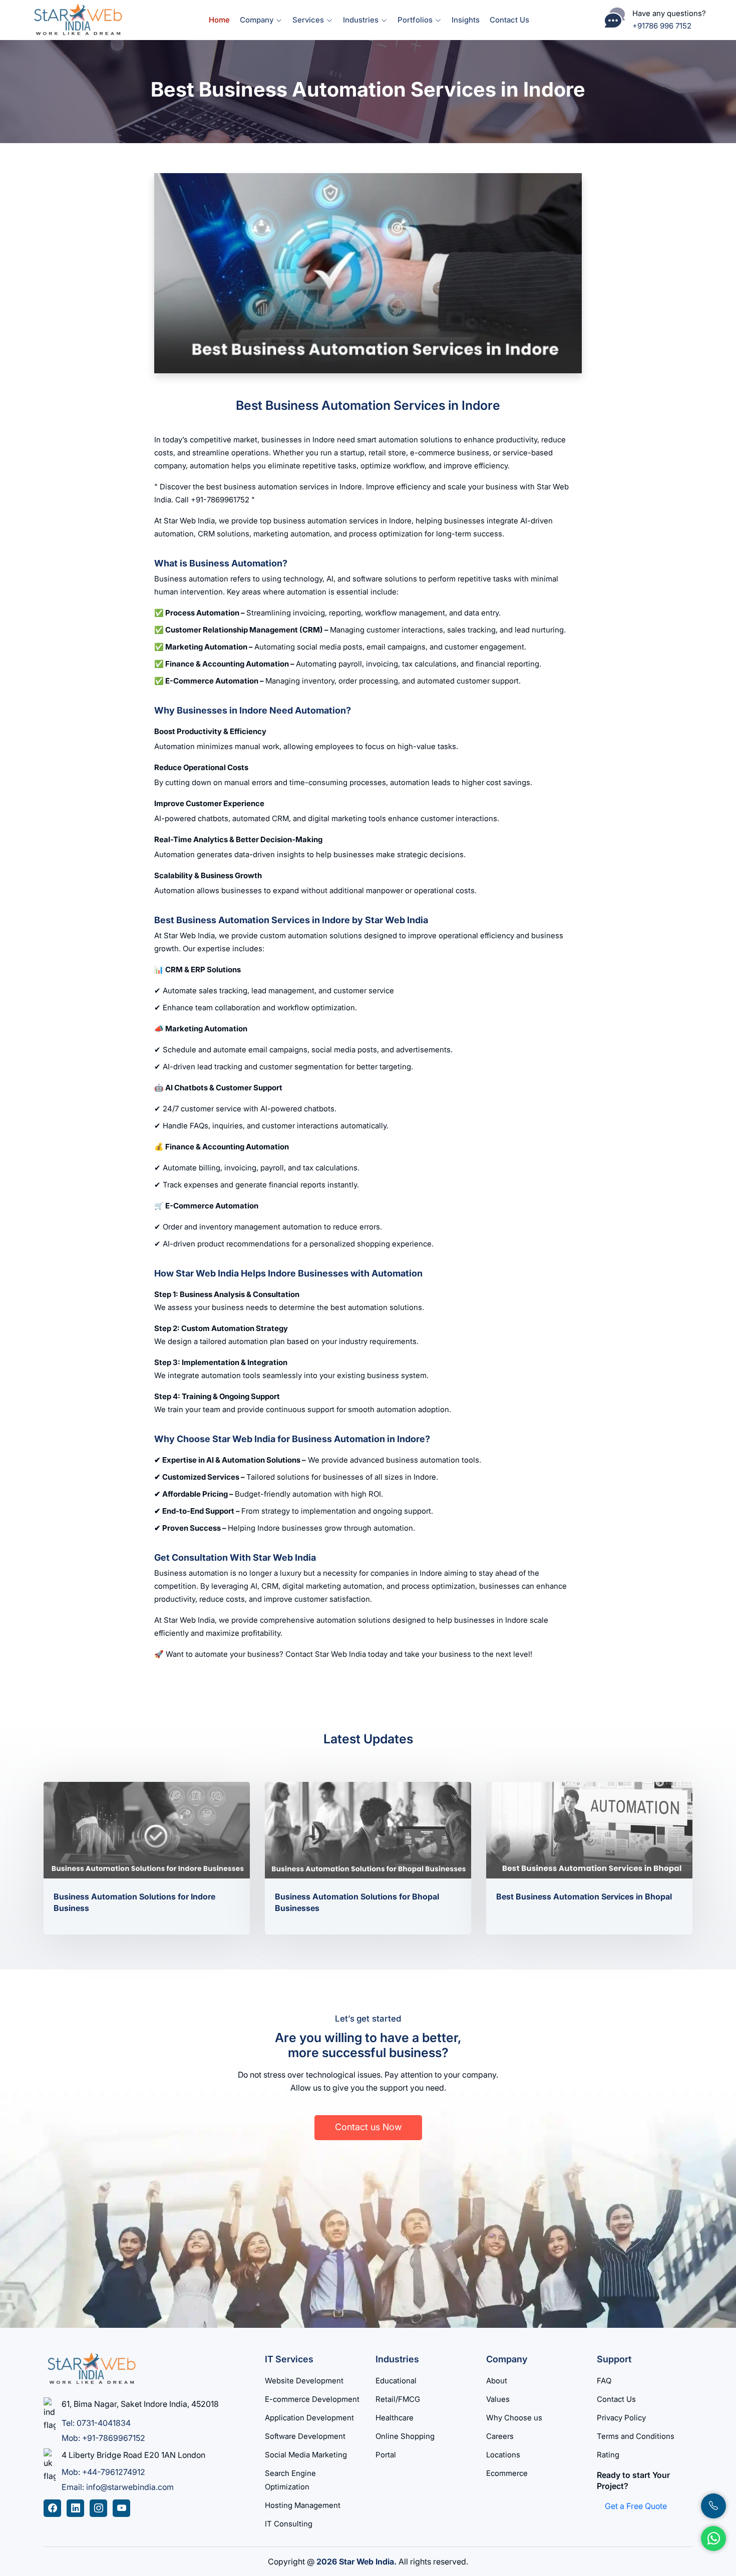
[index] (77, 19)
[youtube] (121, 2508)
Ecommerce (507, 2473)
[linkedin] (75, 2508)
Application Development (309, 2418)
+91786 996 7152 (662, 26)
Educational (396, 2381)
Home (219, 20)
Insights (466, 20)
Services (309, 20)
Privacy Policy (621, 2418)
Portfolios (416, 20)
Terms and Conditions (636, 2436)
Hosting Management (303, 2505)
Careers (500, 2436)
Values (498, 2399)
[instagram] (98, 2508)
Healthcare (395, 2418)
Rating (608, 2455)
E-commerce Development (312, 2399)
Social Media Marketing (306, 2455)
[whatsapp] (713, 2538)
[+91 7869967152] (713, 2506)
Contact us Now (368, 2127)
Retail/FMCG (398, 2399)
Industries (362, 20)
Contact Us (509, 20)
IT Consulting (289, 2524)
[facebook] (52, 2508)
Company (258, 20)
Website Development (304, 2381)
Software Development (305, 2436)
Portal (386, 2455)
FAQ (604, 2381)
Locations (503, 2455)
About (497, 2381)
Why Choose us (514, 2418)
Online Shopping (405, 2436)
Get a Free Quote (636, 2506)
